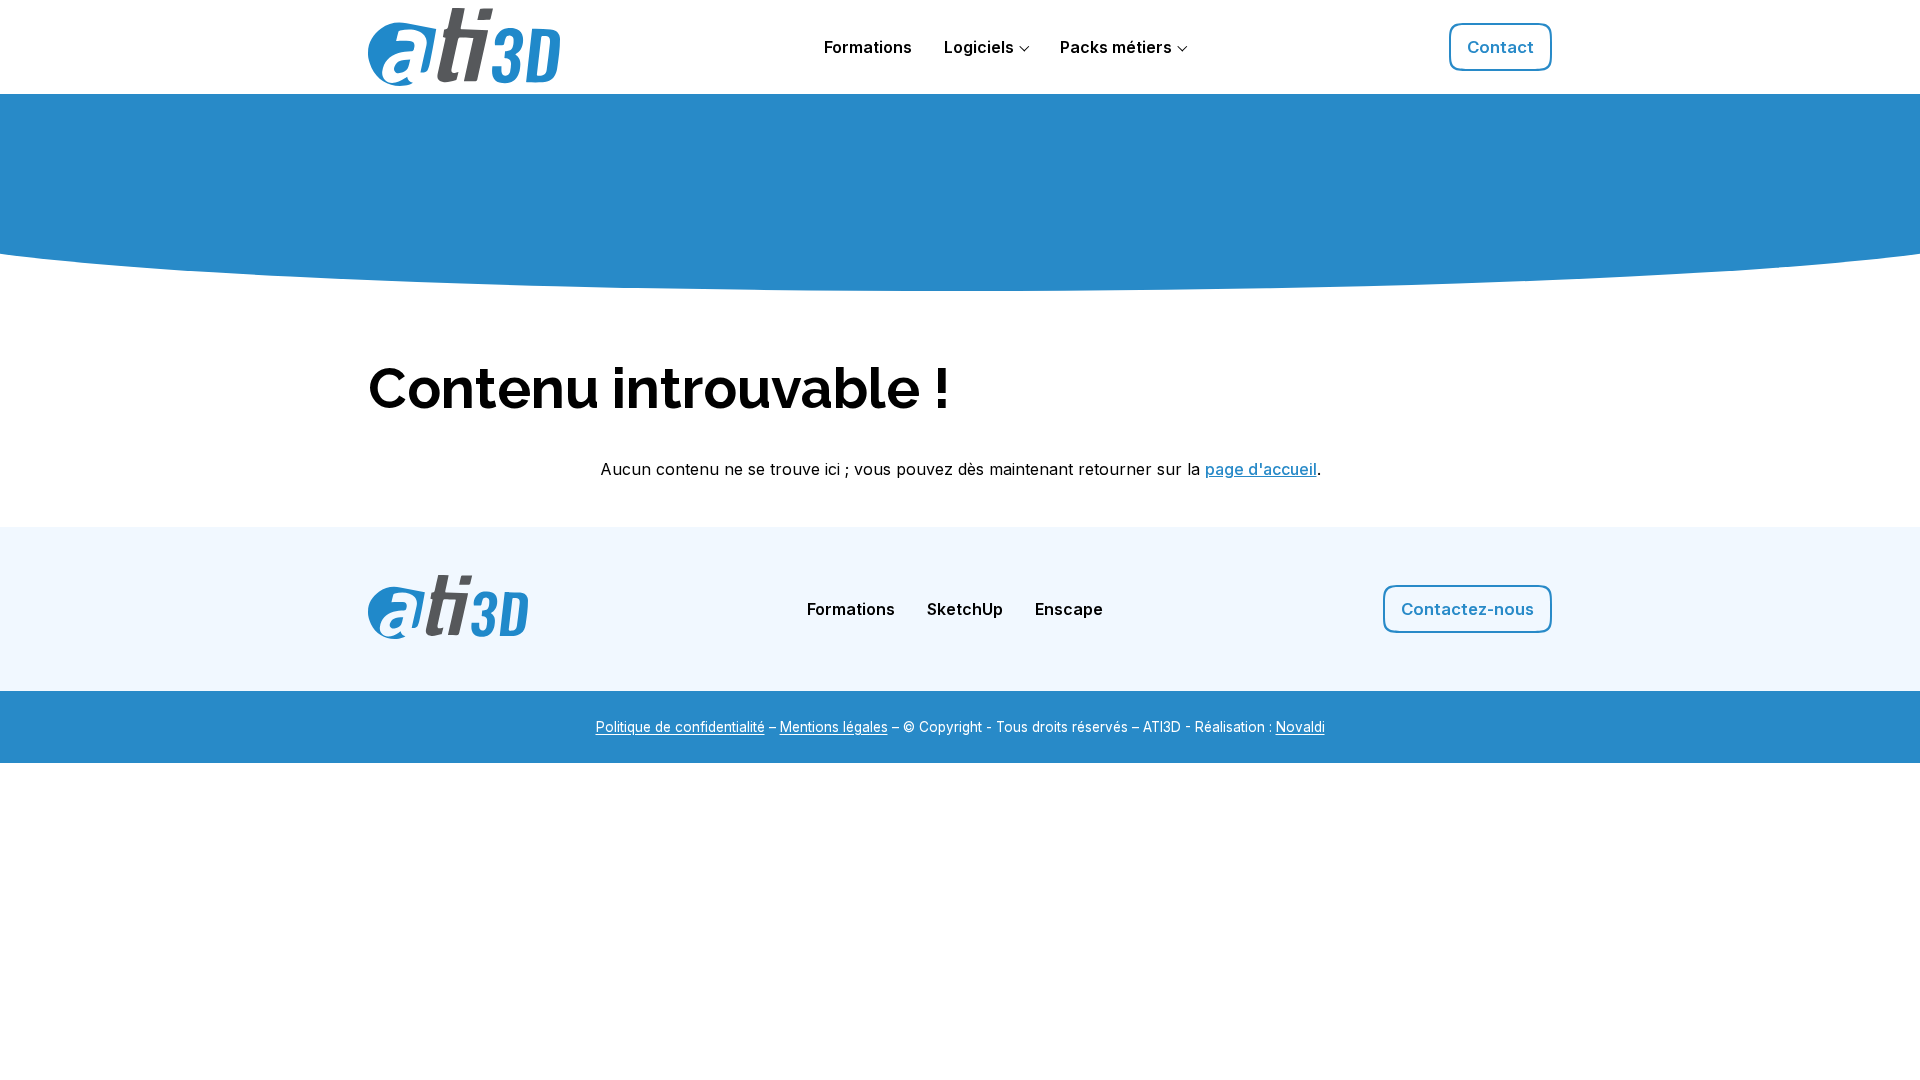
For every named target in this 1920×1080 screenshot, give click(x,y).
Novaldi (1300, 727)
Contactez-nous (1467, 609)
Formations (868, 47)
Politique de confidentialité (680, 727)
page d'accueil (1261, 469)
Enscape (1069, 609)
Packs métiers (1116, 47)
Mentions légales (834, 727)
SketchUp (965, 609)
